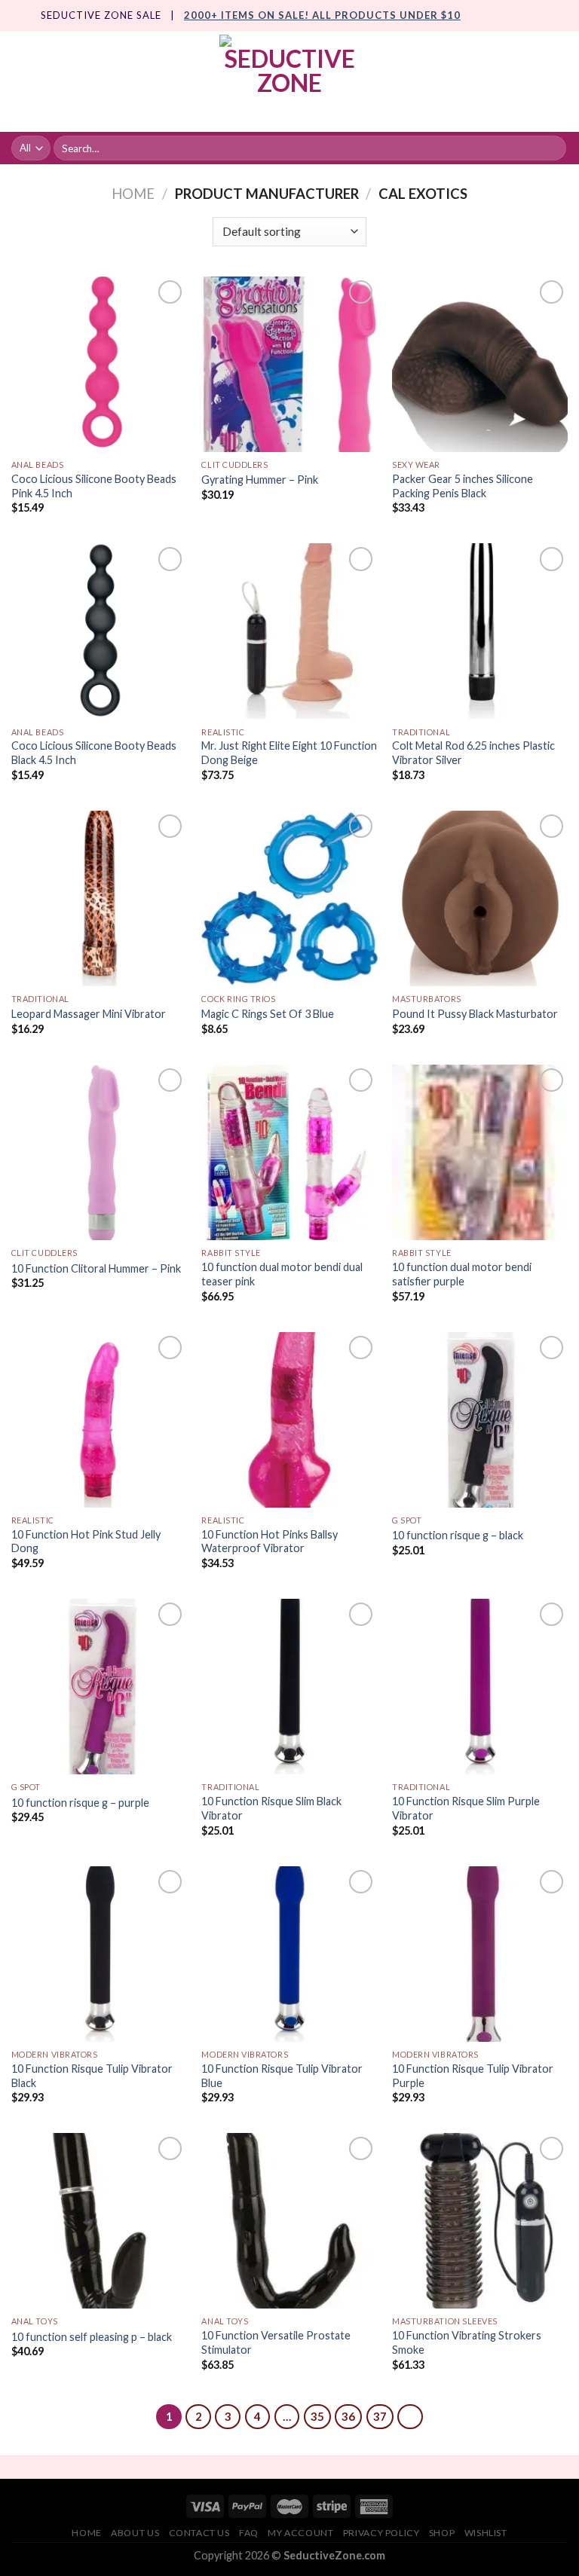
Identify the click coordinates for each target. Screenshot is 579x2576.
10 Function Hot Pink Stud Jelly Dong (86, 1542)
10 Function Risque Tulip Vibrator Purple (473, 2076)
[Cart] (560, 81)
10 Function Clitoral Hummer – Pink (96, 1268)
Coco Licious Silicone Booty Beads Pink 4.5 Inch (94, 486)
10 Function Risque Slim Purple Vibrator (466, 1808)
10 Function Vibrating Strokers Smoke (467, 2342)
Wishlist (486, 2533)
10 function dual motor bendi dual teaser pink (282, 1274)
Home (133, 194)
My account (300, 2533)
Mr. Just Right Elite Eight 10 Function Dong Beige (289, 753)
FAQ (249, 2533)
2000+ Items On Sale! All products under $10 (322, 15)
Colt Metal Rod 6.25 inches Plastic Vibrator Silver (473, 753)
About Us (135, 2533)
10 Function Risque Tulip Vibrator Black (92, 2076)
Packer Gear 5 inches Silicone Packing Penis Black (463, 486)
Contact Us (199, 2533)
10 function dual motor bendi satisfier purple (462, 1274)
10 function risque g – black (458, 1535)
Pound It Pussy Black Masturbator (475, 1014)
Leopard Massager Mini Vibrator (89, 1014)
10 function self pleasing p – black (92, 2337)
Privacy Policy (381, 2533)
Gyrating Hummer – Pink (260, 480)
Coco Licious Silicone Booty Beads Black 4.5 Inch (94, 753)
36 (348, 2416)
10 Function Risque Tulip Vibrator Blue (282, 2076)
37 (380, 2416)
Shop (442, 2533)
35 (317, 2416)
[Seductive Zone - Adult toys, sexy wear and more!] (289, 81)
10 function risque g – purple (80, 1803)
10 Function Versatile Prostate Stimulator (276, 2342)
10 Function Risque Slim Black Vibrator (271, 1808)
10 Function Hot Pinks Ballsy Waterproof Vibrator (270, 1542)
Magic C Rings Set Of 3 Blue (268, 1014)
